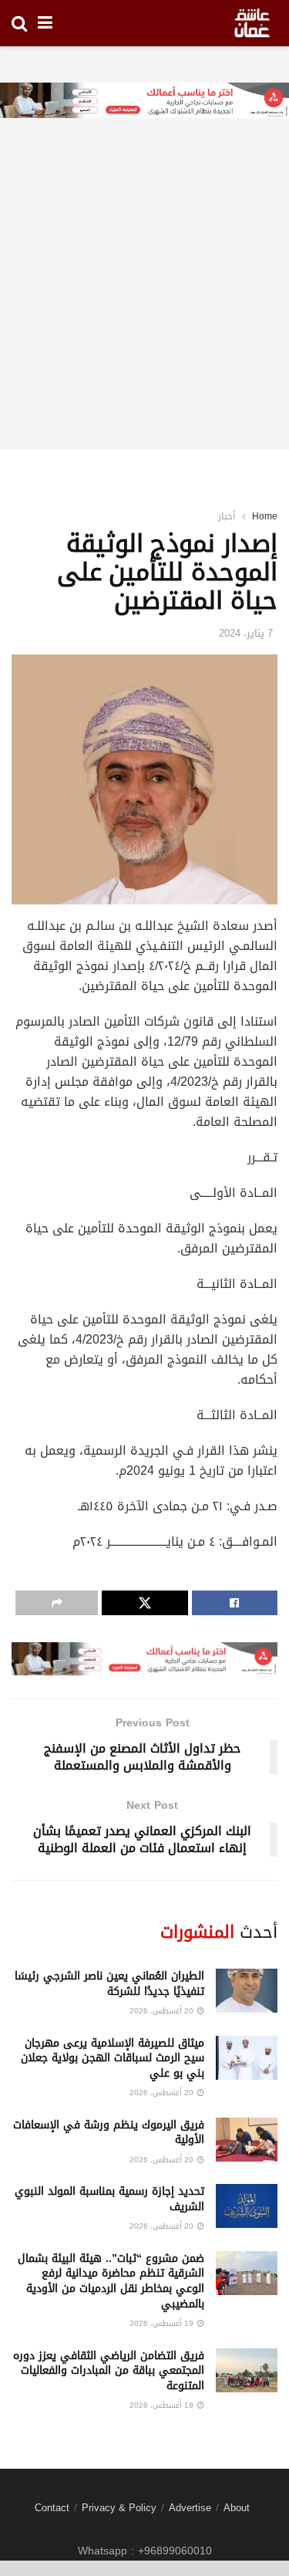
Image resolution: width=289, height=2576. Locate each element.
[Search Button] (19, 23)
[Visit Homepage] (252, 23)
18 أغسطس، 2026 (163, 2405)
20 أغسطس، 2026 (163, 2011)
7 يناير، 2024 (246, 633)
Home (265, 516)
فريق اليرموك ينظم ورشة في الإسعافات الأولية (109, 2133)
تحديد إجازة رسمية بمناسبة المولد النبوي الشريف (109, 2199)
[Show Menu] (45, 23)
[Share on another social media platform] (57, 1603)
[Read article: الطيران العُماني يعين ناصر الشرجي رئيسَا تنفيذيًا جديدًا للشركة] (247, 1991)
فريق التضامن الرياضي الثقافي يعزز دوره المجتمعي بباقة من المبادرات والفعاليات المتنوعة (109, 2371)
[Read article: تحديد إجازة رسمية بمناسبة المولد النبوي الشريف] (247, 2206)
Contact (52, 2508)
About (237, 2508)
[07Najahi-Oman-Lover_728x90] (144, 101)
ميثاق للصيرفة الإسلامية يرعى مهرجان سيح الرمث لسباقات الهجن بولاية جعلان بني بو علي (113, 2058)
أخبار (227, 516)
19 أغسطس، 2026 (163, 2323)
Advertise (190, 2508)
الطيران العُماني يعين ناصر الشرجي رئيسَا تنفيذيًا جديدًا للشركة (109, 1984)
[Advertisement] (144, 305)
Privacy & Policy (119, 2508)
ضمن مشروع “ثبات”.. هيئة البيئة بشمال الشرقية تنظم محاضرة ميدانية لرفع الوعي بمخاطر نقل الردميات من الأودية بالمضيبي (111, 2281)
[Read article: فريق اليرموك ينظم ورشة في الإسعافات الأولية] (247, 2140)
